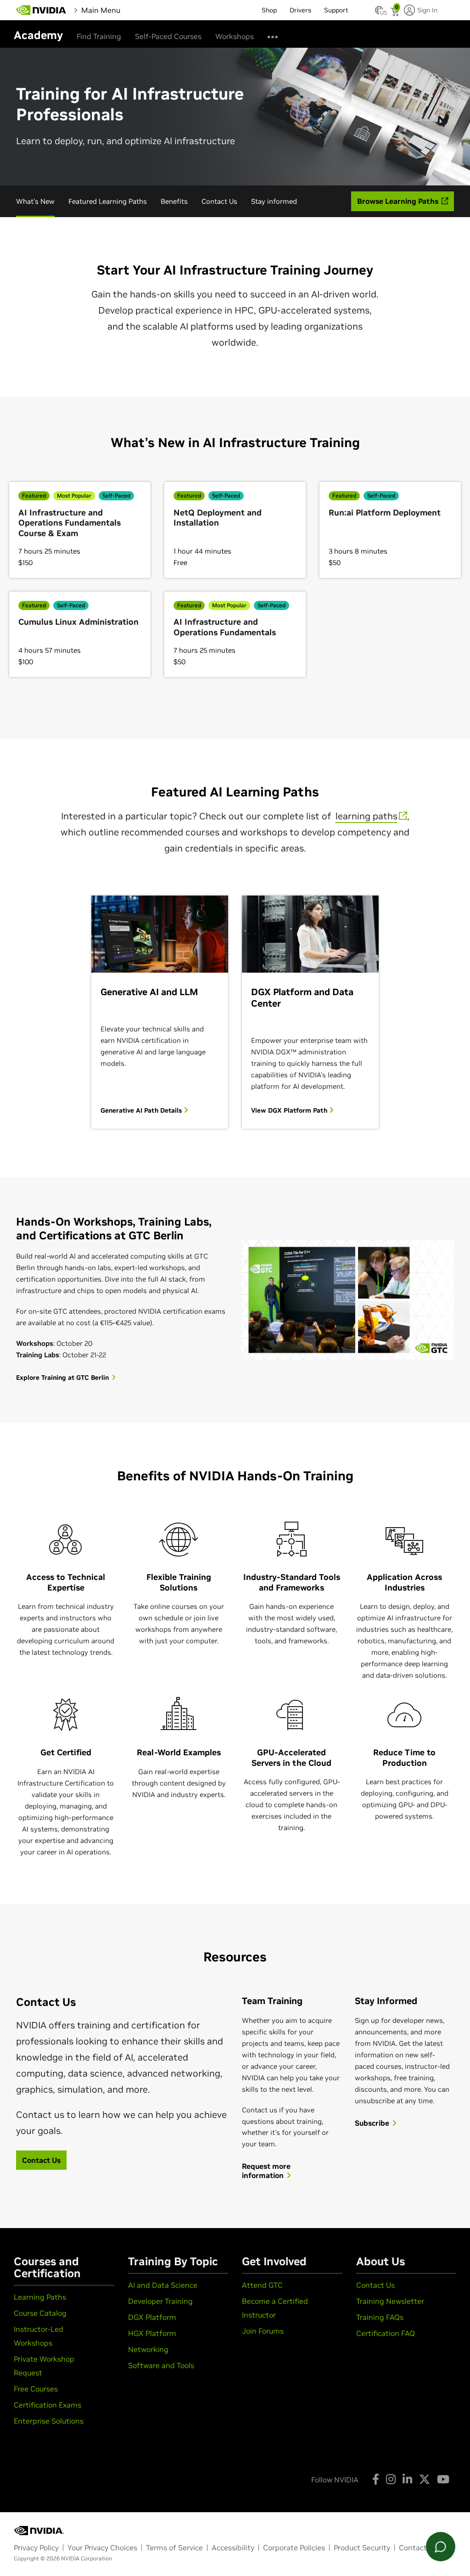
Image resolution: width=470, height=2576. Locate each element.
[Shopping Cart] (396, 13)
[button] (379, 13)
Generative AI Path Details (142, 1110)
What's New (35, 201)
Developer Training (160, 2301)
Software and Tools (161, 2365)
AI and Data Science (163, 2285)
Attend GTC (262, 2285)
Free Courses (36, 2389)
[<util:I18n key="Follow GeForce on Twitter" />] (425, 2479)
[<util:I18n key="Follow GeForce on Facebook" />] (376, 2479)
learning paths (366, 816)
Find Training (99, 36)
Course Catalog (40, 2313)
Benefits (174, 201)
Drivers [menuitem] (300, 10)
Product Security (362, 2548)
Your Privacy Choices (102, 2548)
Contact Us (219, 201)
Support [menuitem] (336, 10)
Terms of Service (174, 2548)
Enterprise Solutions (49, 2421)
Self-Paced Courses (168, 36)
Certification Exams (48, 2405)
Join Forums (263, 2331)
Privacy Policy (36, 2548)
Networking (148, 2349)
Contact (413, 2548)
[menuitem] (138, 10)
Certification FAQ (386, 2333)
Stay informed (274, 201)
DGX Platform (152, 2317)
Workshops (235, 36)
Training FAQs (380, 2317)
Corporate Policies (294, 2548)
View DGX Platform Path (290, 1110)
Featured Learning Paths (108, 201)
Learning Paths (40, 2297)
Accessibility (233, 2548)
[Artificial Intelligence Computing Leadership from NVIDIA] (41, 10)
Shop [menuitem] (269, 10)
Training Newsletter (390, 2301)
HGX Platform (152, 2333)
